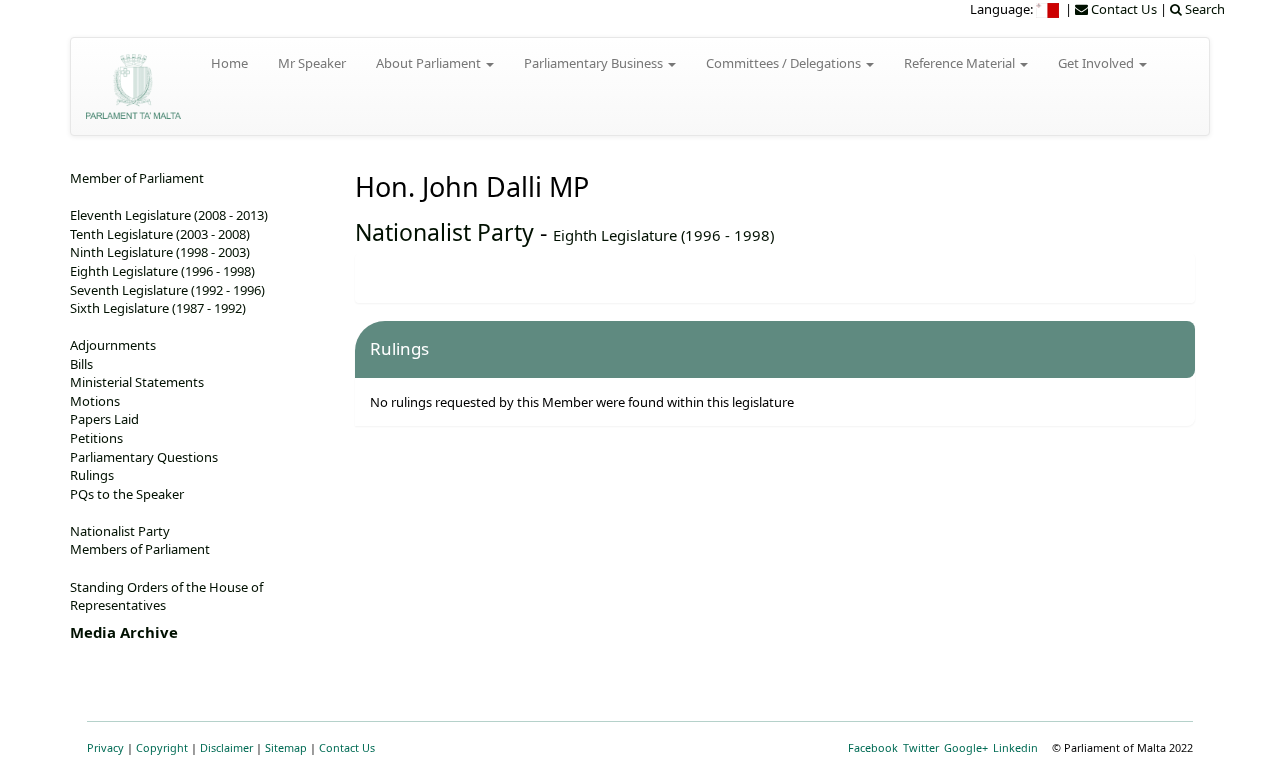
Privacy (105, 747)
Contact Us (347, 747)
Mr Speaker (312, 63)
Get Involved (1097, 63)
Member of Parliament (137, 178)
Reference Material (961, 63)
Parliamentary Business (595, 63)
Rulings (92, 475)
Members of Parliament (140, 549)
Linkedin (1015, 747)
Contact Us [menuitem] (1122, 9)
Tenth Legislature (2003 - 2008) (160, 234)
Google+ (966, 747)
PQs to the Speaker (127, 494)
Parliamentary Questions (144, 457)
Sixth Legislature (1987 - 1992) (158, 308)
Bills (81, 364)
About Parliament (430, 63)
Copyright (162, 747)
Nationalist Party (444, 232)
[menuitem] (1049, 9)
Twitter (921, 747)
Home (229, 63)
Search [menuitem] (1203, 9)
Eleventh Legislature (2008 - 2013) (169, 215)
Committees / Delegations (785, 63)
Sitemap (286, 747)
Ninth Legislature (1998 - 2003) (160, 252)
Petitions (96, 438)
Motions (95, 401)
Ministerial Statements (137, 382)
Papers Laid (104, 419)
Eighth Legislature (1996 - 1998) (663, 235)
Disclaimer (226, 747)
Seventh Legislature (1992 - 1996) (167, 290)
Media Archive (124, 632)
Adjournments (113, 345)
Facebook (873, 747)
